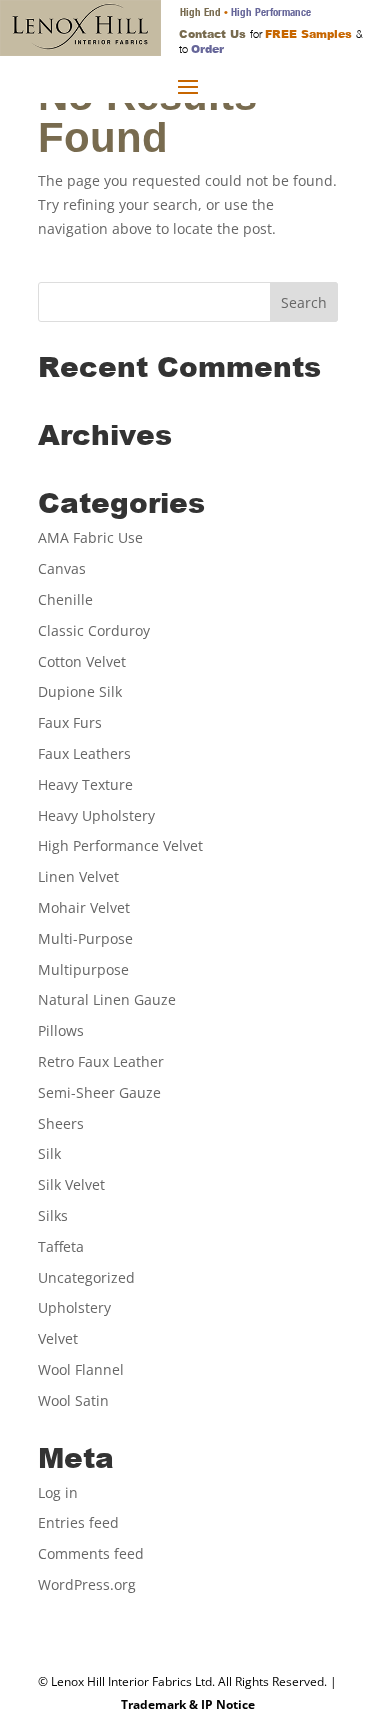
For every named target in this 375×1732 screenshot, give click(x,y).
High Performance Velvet (120, 845)
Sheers (61, 1123)
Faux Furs (70, 722)
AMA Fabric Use (90, 537)
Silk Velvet (71, 1184)
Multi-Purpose (85, 938)
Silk (49, 1153)
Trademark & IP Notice (188, 1704)
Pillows (61, 1030)
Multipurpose (83, 969)
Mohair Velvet (84, 907)
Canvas (62, 568)
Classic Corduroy (94, 630)
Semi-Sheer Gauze (99, 1092)
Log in (58, 1492)
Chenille (65, 599)
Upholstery (74, 1307)
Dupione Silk (80, 691)
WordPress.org (87, 1584)
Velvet (58, 1338)
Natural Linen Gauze (107, 999)
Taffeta (61, 1246)
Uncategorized (86, 1277)
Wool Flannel (81, 1369)
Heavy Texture (85, 784)
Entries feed (78, 1522)
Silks (53, 1215)
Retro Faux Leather (101, 1061)
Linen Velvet (78, 876)
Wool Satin (73, 1400)
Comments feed (91, 1553)
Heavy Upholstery (96, 815)
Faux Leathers (84, 753)
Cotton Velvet (82, 661)
